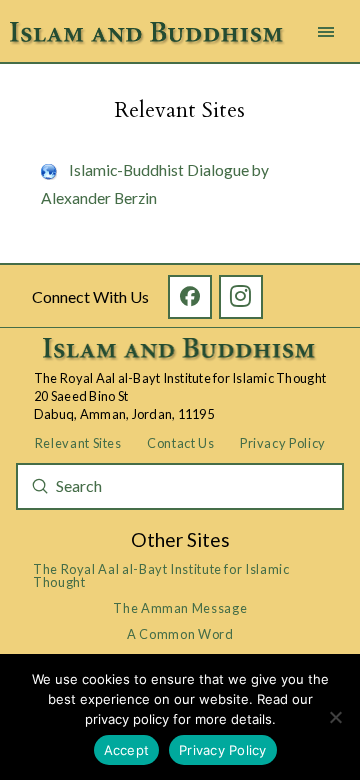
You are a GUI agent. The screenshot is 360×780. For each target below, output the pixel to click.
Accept (127, 750)
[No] (335, 717)
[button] (326, 32)
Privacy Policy (223, 750)
